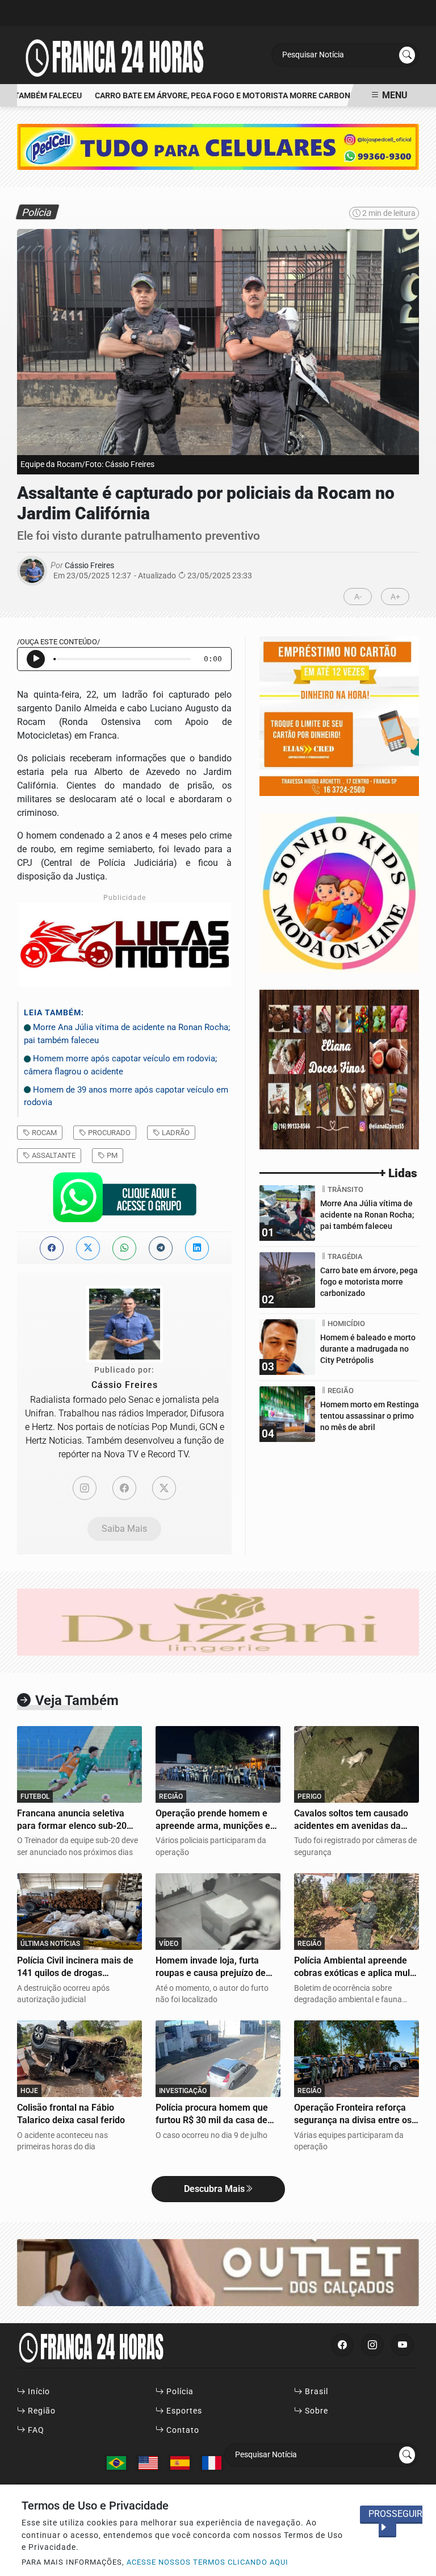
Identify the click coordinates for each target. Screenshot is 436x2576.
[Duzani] (218, 1621)
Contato (182, 2430)
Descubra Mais (214, 2189)
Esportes (183, 2411)
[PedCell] (218, 146)
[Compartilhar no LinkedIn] (197, 1248)
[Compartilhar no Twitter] (88, 1248)
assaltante (53, 1155)
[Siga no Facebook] (342, 2345)
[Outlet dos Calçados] (218, 2272)
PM (111, 1155)
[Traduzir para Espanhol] (180, 2463)
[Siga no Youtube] (403, 2345)
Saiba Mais (124, 1529)
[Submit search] (407, 55)
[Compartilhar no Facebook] (52, 1248)
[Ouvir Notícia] (36, 659)
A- (358, 597)
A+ (395, 597)
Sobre (315, 2411)
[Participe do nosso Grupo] (124, 1200)
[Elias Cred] (339, 715)
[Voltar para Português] (116, 2463)
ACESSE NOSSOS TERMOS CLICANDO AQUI (207, 2562)
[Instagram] (85, 1488)
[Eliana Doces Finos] (339, 1068)
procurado (108, 1133)
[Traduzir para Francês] (212, 2463)
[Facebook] (124, 1488)
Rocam (43, 1133)
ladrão (175, 1133)
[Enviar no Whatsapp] (124, 1248)
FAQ (35, 2430)
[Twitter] (164, 1488)
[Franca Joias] (339, 892)
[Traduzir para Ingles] (148, 2463)
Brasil (315, 2392)
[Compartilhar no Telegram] (161, 1248)
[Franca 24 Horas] (114, 54)
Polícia (179, 2392)
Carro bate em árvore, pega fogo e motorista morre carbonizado (217, 96)
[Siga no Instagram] (372, 2345)
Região (41, 2411)
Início (38, 2392)
